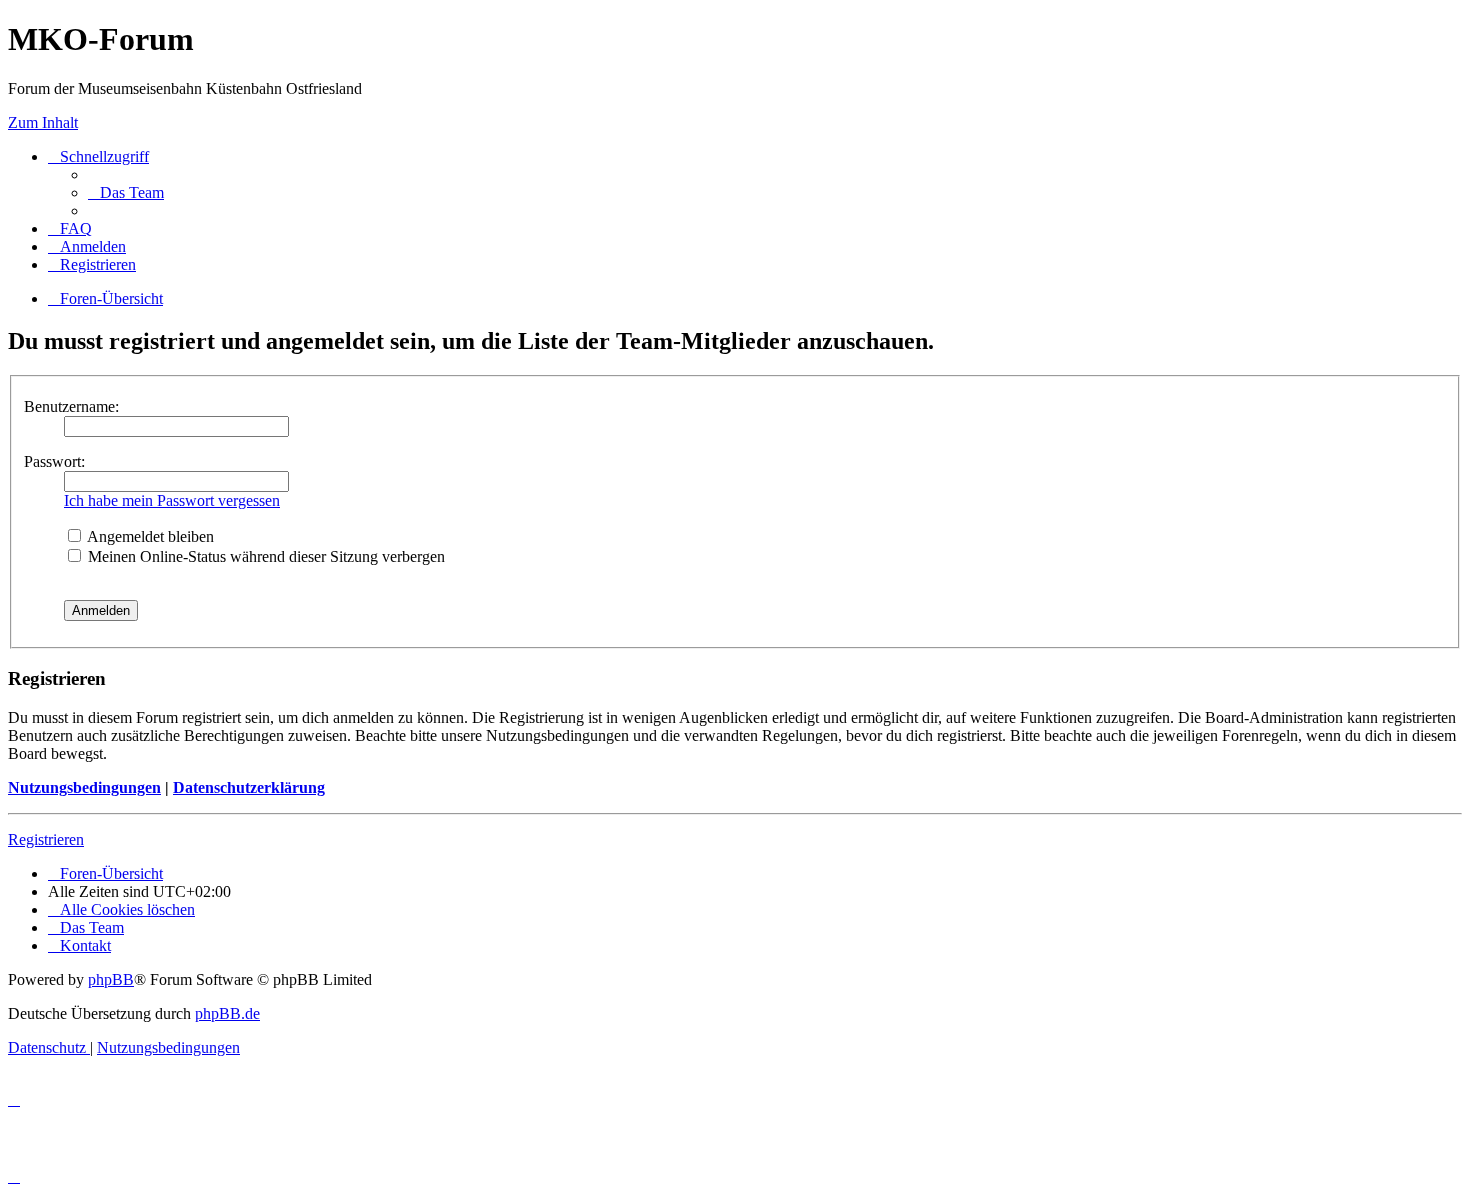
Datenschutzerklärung (249, 787)
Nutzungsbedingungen (84, 787)
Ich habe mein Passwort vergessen (172, 500)
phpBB (111, 979)
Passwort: (54, 461)
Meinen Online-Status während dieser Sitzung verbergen (264, 556)
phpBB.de (227, 1013)
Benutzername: (71, 406)
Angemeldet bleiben (149, 536)
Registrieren (46, 839)
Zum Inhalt (43, 122)
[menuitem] (126, 192)
